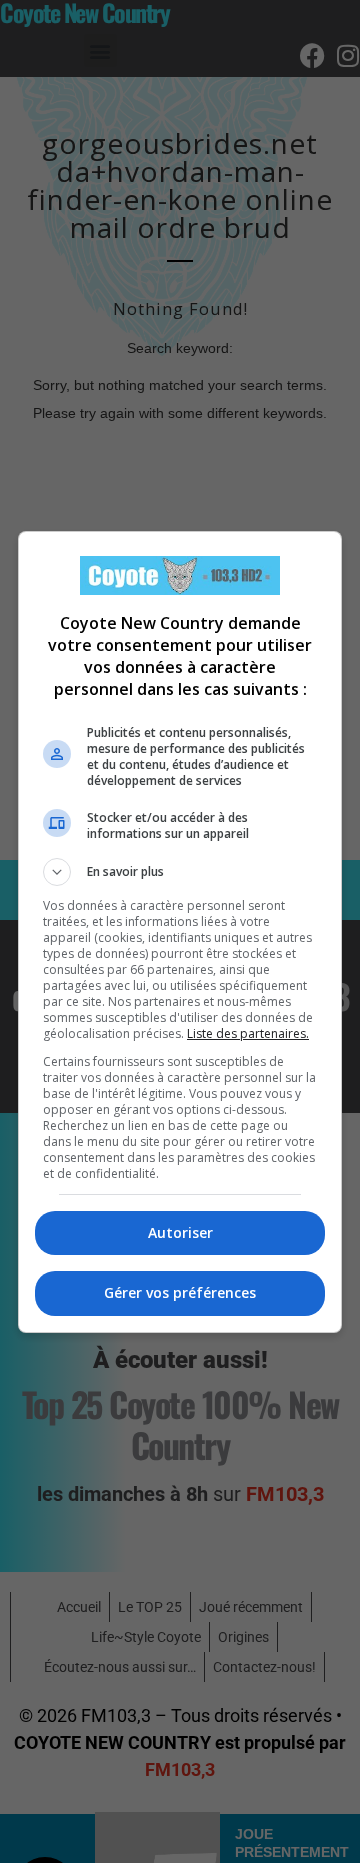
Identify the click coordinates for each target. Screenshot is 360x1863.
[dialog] (180, 932)
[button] (180, 872)
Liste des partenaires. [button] (248, 1033)
